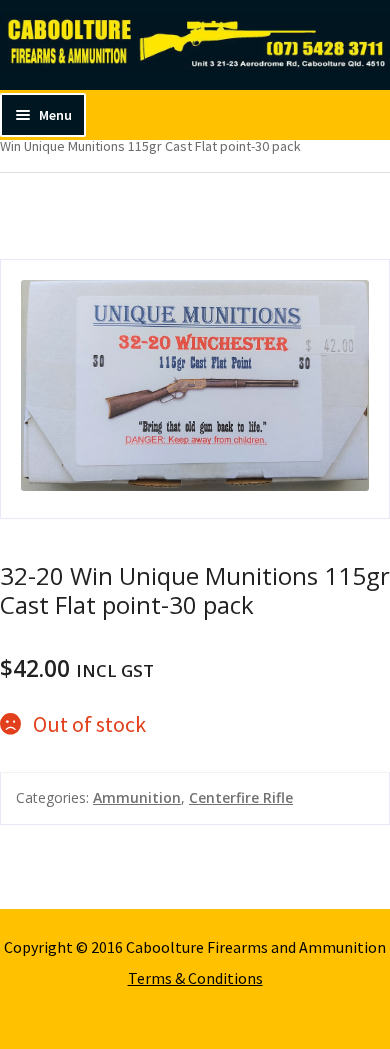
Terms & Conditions (195, 978)
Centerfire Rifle (241, 797)
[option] (195, 389)
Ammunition (137, 797)
